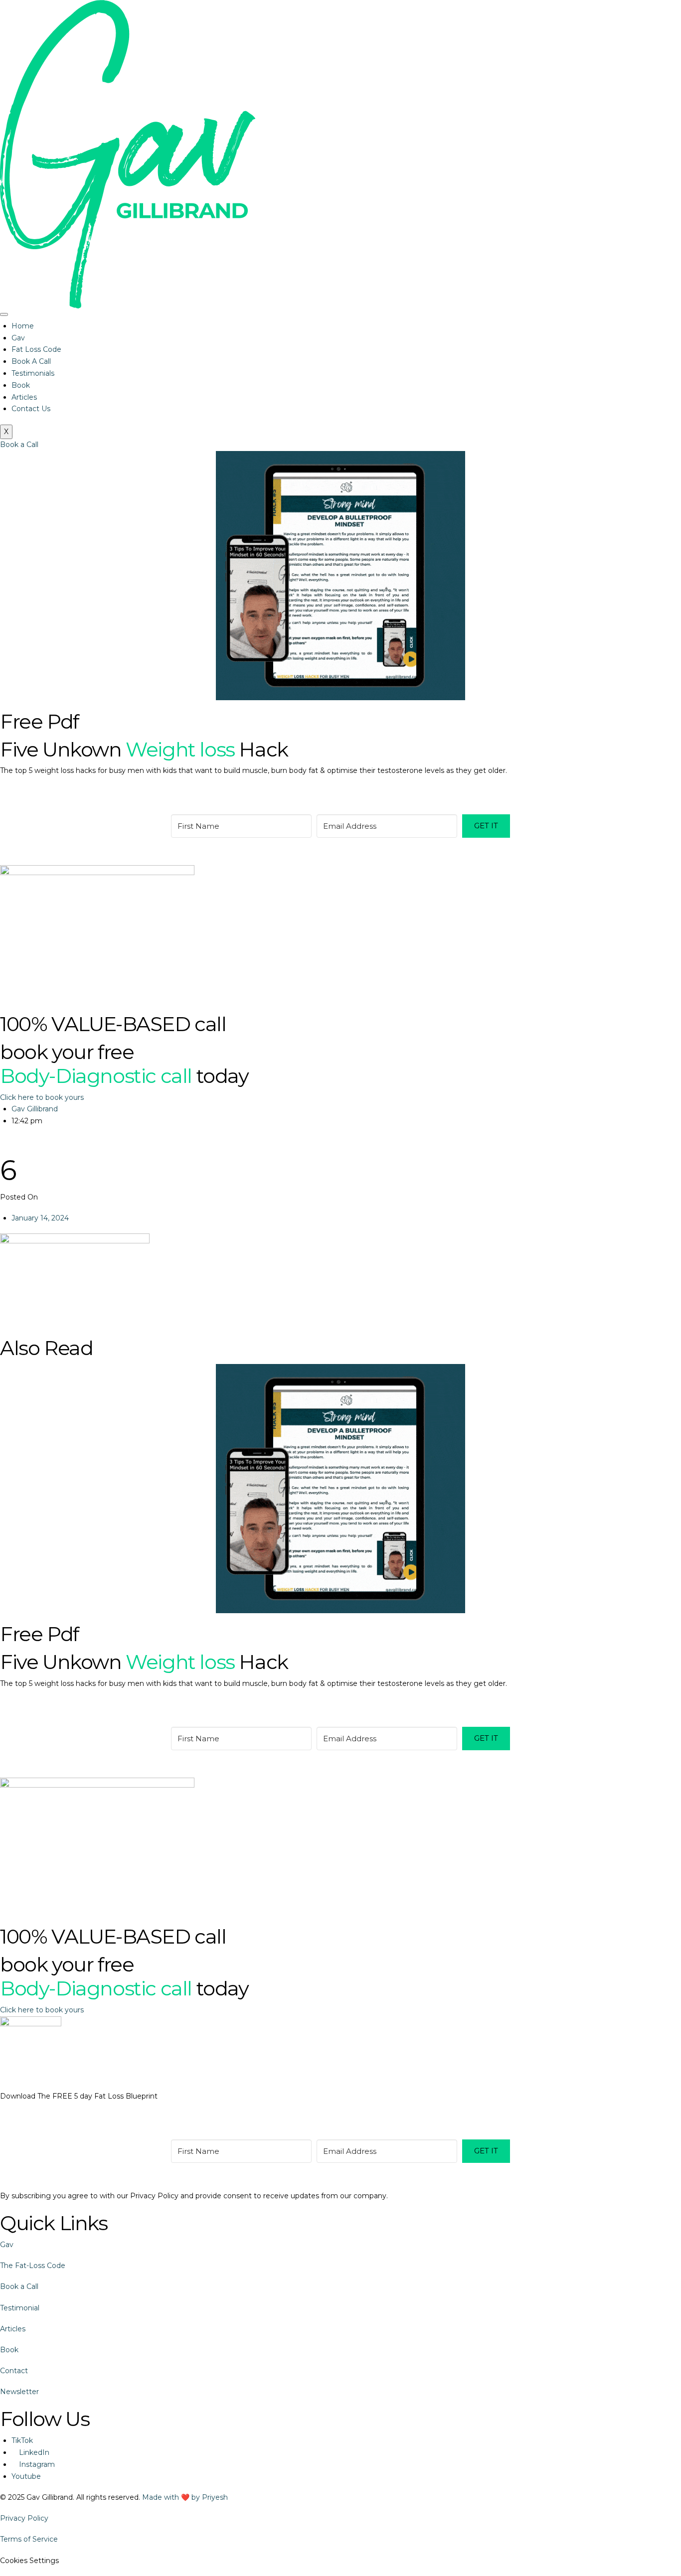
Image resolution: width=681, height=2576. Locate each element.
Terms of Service (29, 2539)
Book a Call (19, 2286)
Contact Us (31, 409)
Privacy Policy (24, 2518)
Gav (18, 338)
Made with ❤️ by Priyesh (185, 2497)
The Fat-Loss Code (33, 2266)
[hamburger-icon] (4, 314)
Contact (14, 2371)
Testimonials (33, 373)
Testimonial (20, 2308)
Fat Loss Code (36, 349)
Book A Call (31, 361)
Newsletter (19, 2392)
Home (23, 326)
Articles (24, 397)
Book (21, 385)
